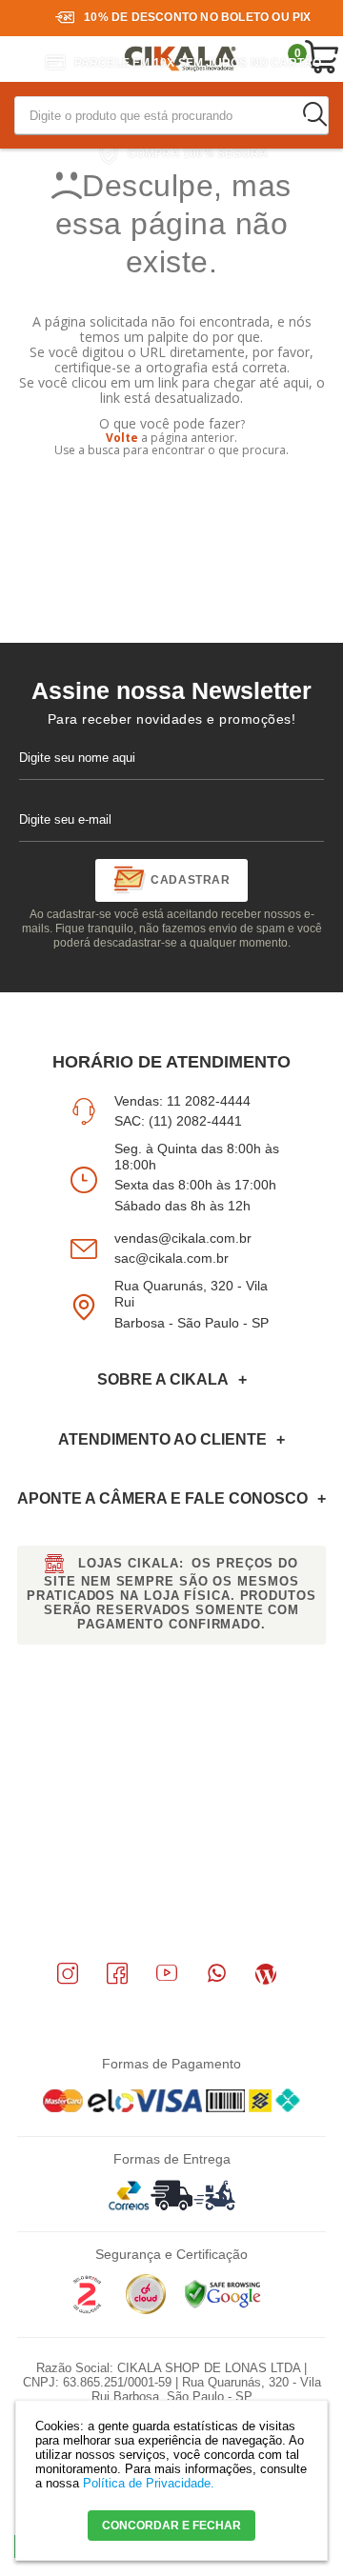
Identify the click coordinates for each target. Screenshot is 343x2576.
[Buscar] (314, 114)
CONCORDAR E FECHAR (171, 2526)
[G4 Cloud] (146, 2310)
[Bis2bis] (87, 2310)
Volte (122, 438)
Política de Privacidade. (149, 2483)
